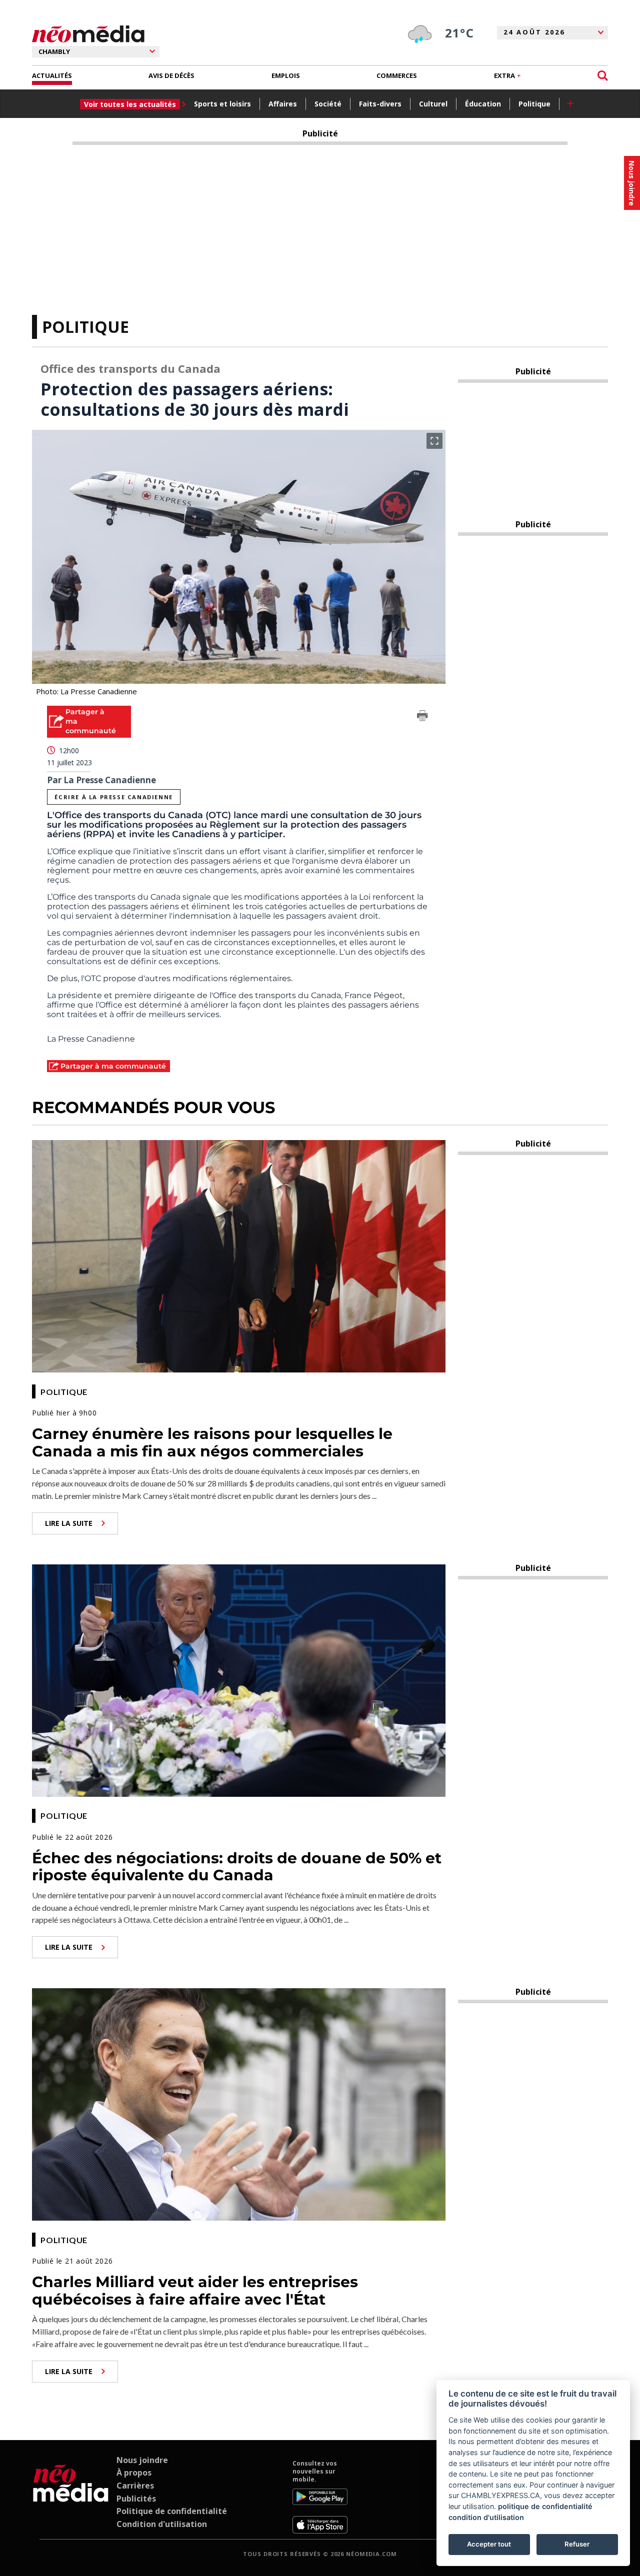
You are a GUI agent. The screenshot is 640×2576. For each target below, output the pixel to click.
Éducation (483, 104)
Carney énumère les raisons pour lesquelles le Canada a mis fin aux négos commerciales (212, 1442)
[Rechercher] (603, 76)
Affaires (283, 104)
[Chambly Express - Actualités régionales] (88, 34)
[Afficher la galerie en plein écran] (434, 441)
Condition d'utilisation (162, 2524)
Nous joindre (142, 2460)
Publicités (136, 2499)
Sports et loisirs (222, 104)
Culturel (433, 104)
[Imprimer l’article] (422, 717)
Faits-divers (380, 104)
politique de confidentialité (545, 2506)
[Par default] (71, 2497)
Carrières (135, 2486)
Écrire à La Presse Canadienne (113, 797)
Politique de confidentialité (172, 2511)
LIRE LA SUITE (69, 1523)
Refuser (577, 2544)
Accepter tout (489, 2544)
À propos (134, 2473)
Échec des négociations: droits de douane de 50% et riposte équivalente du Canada (237, 1867)
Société (328, 104)
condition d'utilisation (486, 2517)
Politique (534, 104)
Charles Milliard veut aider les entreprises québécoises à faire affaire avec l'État (195, 2291)
